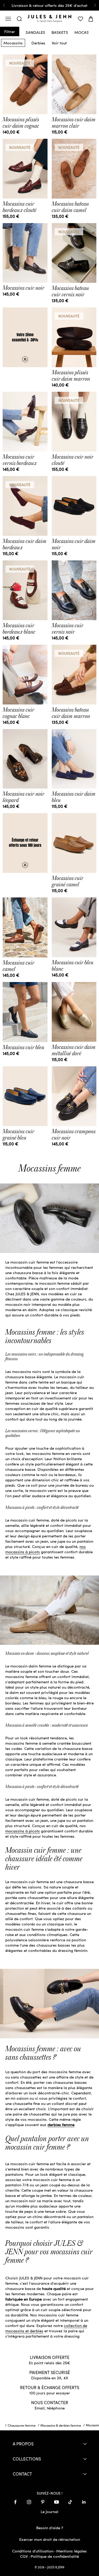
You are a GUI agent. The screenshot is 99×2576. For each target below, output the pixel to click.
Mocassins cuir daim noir (74, 544)
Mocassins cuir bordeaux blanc (19, 629)
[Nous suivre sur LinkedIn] (84, 2502)
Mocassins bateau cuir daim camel (70, 207)
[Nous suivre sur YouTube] (56, 2502)
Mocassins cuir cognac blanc (18, 713)
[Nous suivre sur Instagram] (29, 2502)
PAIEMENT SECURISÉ (50, 2372)
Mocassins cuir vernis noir (68, 629)
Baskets (60, 31)
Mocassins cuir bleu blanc (73, 966)
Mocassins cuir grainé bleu (18, 1135)
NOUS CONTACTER (50, 2402)
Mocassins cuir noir (23, 288)
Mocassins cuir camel (18, 966)
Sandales (35, 31)
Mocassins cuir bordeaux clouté (20, 207)
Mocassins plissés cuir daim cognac (21, 123)
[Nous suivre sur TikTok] (70, 2502)
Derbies (38, 43)
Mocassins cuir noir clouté (73, 460)
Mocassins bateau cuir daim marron (71, 713)
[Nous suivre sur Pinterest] (43, 2502)
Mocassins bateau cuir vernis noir (70, 291)
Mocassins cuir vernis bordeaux (20, 460)
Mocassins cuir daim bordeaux (25, 544)
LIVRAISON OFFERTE (50, 2357)
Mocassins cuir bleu (23, 1047)
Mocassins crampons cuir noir (74, 1135)
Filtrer (10, 31)
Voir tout (59, 43)
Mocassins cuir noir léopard (23, 797)
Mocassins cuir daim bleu (74, 797)
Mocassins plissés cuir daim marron (71, 376)
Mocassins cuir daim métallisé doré (74, 1050)
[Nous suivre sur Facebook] (15, 2502)
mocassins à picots (23, 1831)
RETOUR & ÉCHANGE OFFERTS (50, 2387)
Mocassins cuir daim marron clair (74, 123)
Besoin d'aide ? (50, 2528)
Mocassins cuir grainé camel (68, 881)
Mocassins (13, 43)
